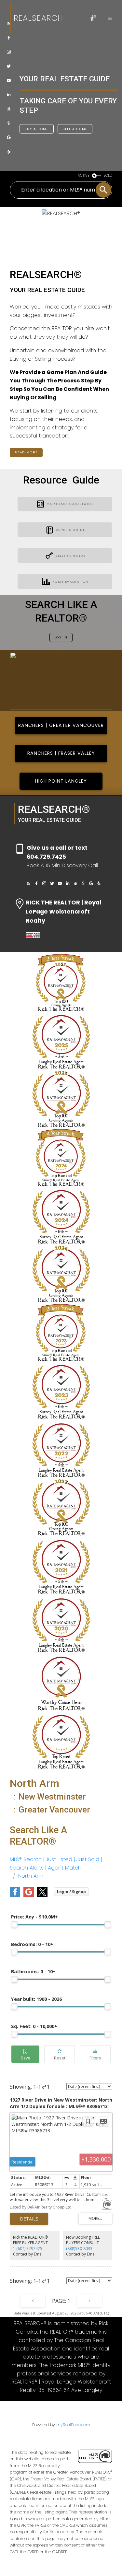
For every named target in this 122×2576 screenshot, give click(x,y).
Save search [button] (25, 2054)
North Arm (31, 1876)
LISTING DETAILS (29, 2219)
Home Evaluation (70, 582)
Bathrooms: (33, 1971)
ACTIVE (84, 175)
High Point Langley (61, 781)
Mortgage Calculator (70, 504)
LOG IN (61, 637)
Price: (34, 1917)
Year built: (36, 1999)
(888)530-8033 (79, 2249)
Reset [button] (60, 2054)
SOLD (108, 175)
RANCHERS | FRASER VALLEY (61, 753)
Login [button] (71, 1892)
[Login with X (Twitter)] (42, 1896)
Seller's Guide (70, 556)
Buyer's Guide (70, 530)
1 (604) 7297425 (28, 2249)
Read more (26, 452)
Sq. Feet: (34, 2026)
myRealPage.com (73, 2425)
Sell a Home (75, 129)
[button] (9, 23)
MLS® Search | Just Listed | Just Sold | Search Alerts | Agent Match (56, 1864)
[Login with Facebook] (15, 1896)
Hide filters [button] (95, 2054)
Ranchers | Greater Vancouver (61, 725)
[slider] (14, 1925)
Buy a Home (36, 129)
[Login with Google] (29, 1896)
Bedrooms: (32, 1944)
